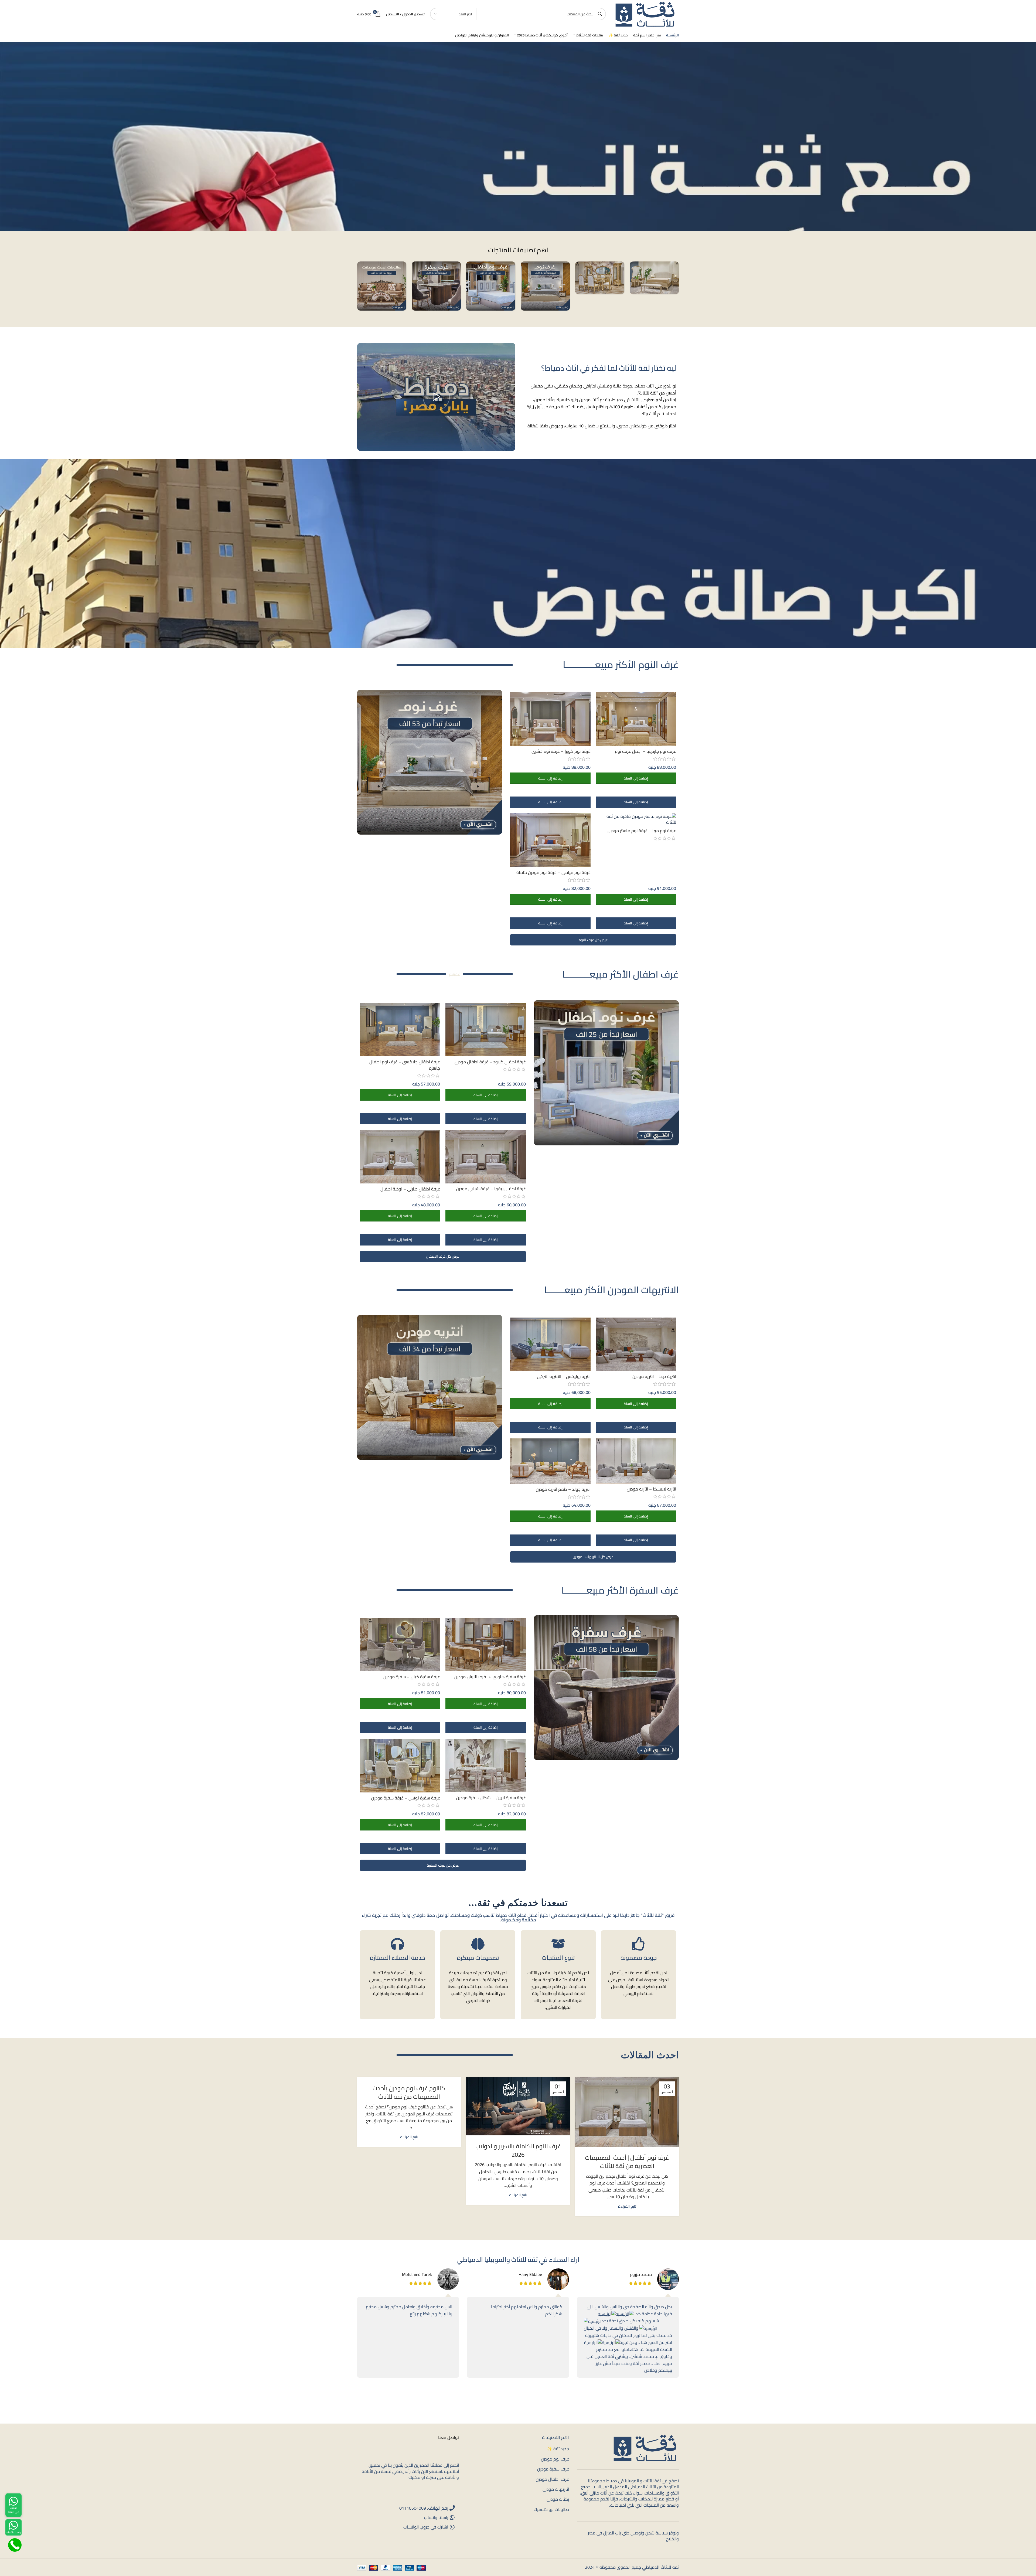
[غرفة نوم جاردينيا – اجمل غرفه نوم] (636, 719)
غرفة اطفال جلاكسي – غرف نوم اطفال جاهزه (405, 1065)
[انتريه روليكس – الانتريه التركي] (550, 1344)
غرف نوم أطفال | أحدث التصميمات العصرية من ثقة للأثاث (627, 2162)
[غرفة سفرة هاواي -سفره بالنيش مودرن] (485, 1645)
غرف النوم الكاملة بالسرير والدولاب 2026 (518, 2150)
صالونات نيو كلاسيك (551, 2509)
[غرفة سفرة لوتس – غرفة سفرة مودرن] (400, 1766)
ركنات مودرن (558, 2499)
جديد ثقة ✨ (558, 2449)
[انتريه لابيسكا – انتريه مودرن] (636, 1461)
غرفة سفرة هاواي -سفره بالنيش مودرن (490, 1677)
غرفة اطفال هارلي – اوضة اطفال (410, 1189)
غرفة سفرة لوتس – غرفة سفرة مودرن (406, 1798)
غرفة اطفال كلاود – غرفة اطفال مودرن (490, 1062)
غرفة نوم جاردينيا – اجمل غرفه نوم (645, 751)
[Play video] (436, 397)
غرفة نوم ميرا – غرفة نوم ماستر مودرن (642, 831)
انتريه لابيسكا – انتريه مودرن (651, 1489)
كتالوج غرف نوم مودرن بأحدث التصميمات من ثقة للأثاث (409, 2092)
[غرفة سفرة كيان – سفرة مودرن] (400, 1645)
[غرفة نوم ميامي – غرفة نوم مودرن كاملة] (550, 840)
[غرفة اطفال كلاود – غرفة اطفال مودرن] (485, 1030)
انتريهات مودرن (556, 2489)
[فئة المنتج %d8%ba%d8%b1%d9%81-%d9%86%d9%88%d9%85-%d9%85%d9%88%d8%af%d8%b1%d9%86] (545, 286)
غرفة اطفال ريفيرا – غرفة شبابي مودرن (491, 1189)
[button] (636, 778)
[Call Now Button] (15, 2545)
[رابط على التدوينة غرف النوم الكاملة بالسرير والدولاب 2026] (518, 2106)
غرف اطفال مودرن (552, 2479)
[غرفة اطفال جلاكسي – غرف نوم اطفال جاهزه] (400, 1030)
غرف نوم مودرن (555, 2459)
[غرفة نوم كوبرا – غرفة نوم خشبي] (550, 719)
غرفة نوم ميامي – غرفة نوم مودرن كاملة (553, 872)
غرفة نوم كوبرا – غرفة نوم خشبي (561, 751)
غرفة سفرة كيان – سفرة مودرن (412, 1677)
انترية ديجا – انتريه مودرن (654, 1376)
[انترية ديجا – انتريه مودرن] (636, 1344)
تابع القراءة (627, 2206)
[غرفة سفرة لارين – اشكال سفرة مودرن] (485, 1765)
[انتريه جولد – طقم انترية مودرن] (550, 1461)
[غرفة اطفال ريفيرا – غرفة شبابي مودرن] (485, 1156)
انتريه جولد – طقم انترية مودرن (563, 1489)
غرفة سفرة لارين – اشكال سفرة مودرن (491, 1798)
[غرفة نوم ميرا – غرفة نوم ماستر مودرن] (636, 819)
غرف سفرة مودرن (553, 2469)
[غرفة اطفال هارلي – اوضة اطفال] (400, 1157)
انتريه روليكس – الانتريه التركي (564, 1376)
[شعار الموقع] (645, 13)
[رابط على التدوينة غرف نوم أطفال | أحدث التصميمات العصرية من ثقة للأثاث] (627, 2112)
